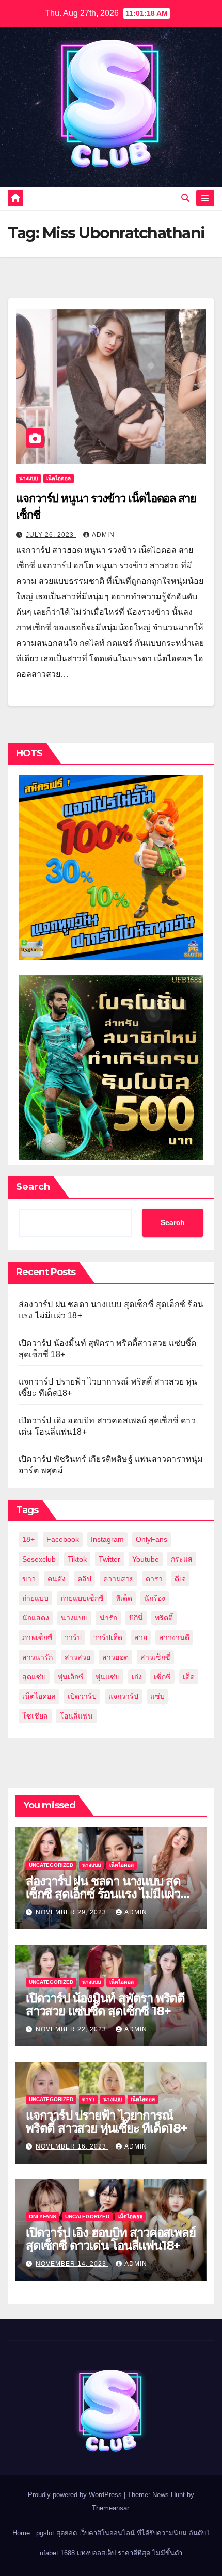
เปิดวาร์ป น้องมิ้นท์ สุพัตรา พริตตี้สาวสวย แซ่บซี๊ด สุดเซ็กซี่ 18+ (105, 2005)
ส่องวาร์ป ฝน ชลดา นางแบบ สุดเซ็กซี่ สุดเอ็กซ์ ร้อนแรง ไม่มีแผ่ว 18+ (103, 1894)
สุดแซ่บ (34, 1677)
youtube (146, 1559)
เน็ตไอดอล (59, 478)
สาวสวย (77, 1657)
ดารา (154, 1579)
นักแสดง (36, 1618)
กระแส (182, 1559)
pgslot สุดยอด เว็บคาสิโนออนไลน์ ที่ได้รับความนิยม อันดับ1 (123, 2533)
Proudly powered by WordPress (76, 2495)
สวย (141, 1637)
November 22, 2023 (72, 2029)
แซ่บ (157, 1696)
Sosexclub (39, 1559)
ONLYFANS (43, 2216)
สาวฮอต (115, 1657)
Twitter (109, 1559)
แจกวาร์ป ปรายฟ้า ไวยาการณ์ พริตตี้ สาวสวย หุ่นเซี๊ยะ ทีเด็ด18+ (107, 2122)
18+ (28, 1539)
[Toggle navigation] (205, 198)
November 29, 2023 (72, 1912)
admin (103, 535)
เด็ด (189, 1677)
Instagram (107, 1539)
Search (33, 1187)
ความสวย (118, 1579)
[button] (185, 198)
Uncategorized (51, 1865)
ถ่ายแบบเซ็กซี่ (82, 1598)
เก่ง (137, 1677)
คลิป (84, 1579)
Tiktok (77, 1559)
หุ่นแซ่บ (108, 1677)
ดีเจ (180, 1579)
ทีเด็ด (124, 1598)
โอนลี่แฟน (76, 1716)
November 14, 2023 (72, 2264)
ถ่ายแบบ (35, 1598)
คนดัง (57, 1579)
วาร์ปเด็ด (108, 1637)
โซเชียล (35, 1716)
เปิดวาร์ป (82, 1696)
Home (21, 2533)
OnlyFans (152, 1539)
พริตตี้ (164, 1618)
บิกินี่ (136, 1618)
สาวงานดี (174, 1637)
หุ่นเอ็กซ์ (71, 1677)
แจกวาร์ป (123, 1696)
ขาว (29, 1579)
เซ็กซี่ (162, 1677)
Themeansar (110, 2508)
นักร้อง (155, 1598)
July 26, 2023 (51, 535)
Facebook (63, 1539)
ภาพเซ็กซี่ (37, 1637)
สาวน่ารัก (37, 1657)
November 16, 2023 (72, 2146)
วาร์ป (73, 1637)
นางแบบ (28, 478)
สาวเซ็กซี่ (155, 1657)
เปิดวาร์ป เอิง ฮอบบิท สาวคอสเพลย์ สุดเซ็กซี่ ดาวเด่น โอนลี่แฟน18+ (110, 2239)
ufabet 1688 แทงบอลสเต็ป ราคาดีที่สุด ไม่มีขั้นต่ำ (111, 2553)
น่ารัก (108, 1618)
